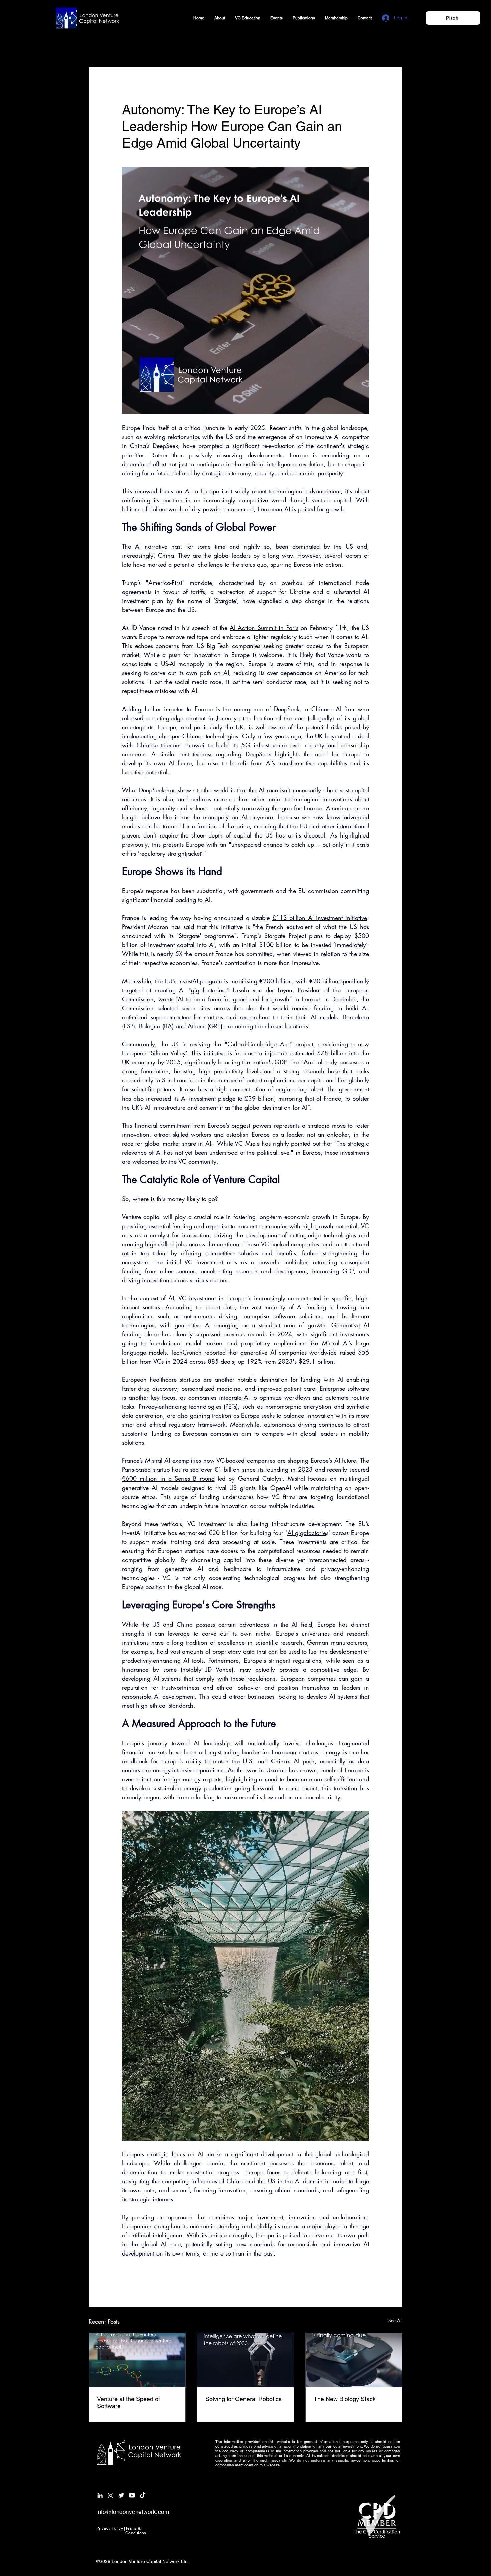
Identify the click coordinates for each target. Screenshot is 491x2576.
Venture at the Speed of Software (128, 2402)
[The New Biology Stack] (354, 2360)
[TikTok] (143, 2495)
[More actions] (365, 91)
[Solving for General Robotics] (246, 2360)
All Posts (100, 46)
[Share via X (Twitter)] (141, 2276)
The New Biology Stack (345, 2399)
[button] (394, 47)
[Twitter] (121, 2495)
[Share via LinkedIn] (158, 2276)
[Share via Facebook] (125, 2276)
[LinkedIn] (100, 2495)
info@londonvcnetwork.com (133, 2512)
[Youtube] (132, 2495)
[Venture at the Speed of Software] (137, 2360)
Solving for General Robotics (243, 2399)
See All (395, 2321)
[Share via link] (174, 2276)
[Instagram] (111, 2495)
